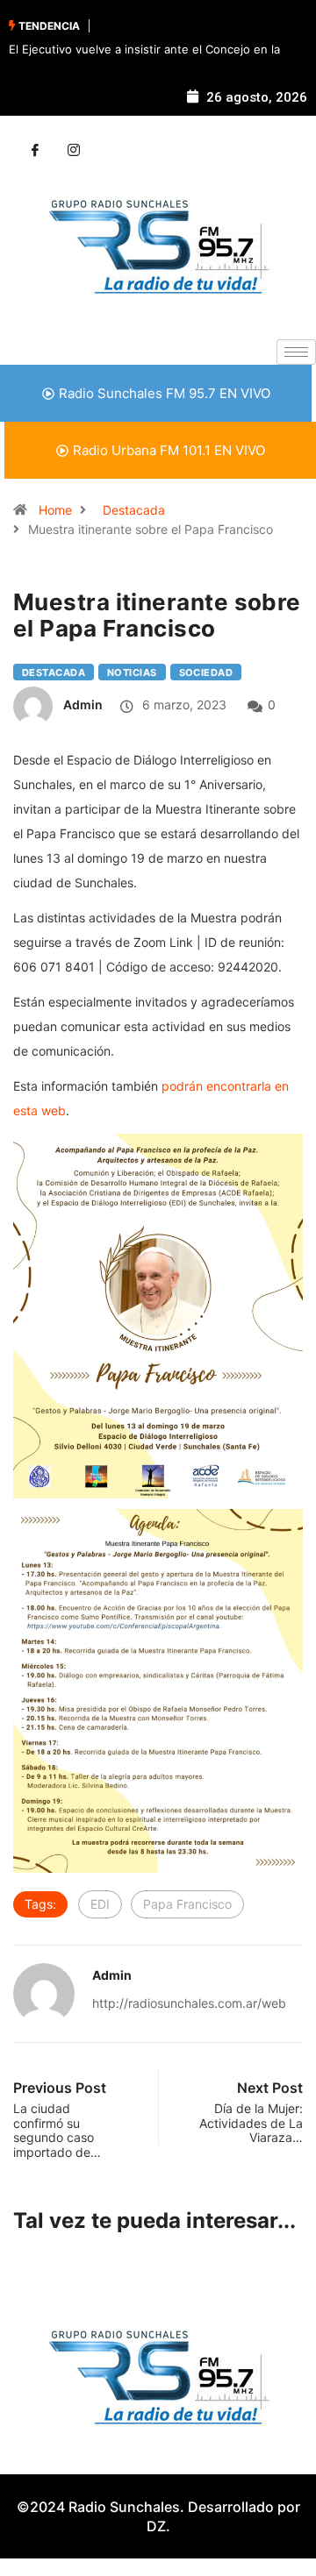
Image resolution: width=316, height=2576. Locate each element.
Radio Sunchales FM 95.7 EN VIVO (165, 393)
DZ (156, 2526)
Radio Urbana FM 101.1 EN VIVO (169, 450)
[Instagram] (74, 151)
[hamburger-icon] (296, 352)
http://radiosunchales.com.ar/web (189, 2003)
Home (55, 510)
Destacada (134, 510)
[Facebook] (35, 151)
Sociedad (206, 672)
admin (83, 704)
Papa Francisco (187, 1904)
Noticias (132, 672)
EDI (100, 1904)
